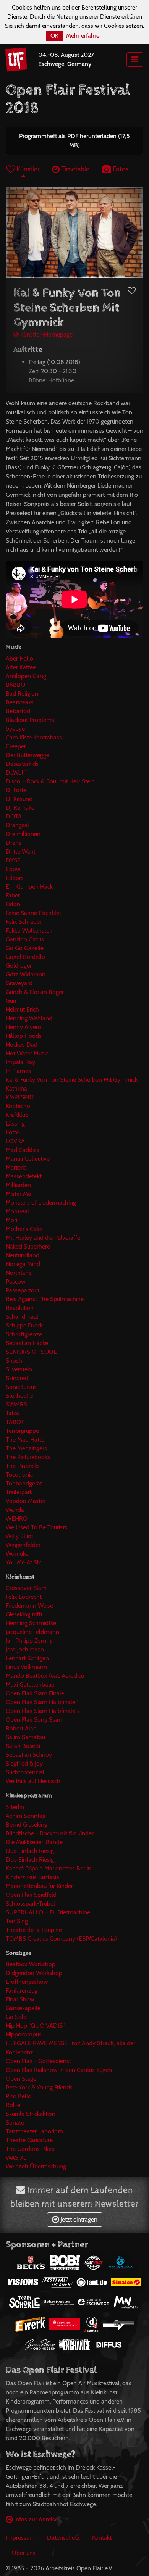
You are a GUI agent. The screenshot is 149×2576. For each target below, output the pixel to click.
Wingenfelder (23, 1545)
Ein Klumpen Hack (29, 887)
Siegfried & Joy (24, 1763)
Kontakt (102, 2538)
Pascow (16, 1282)
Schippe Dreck (24, 1325)
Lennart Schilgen (27, 1658)
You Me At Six (23, 1562)
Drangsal (17, 825)
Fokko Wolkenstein (30, 930)
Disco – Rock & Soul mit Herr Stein (50, 781)
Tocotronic (19, 1475)
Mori (11, 1220)
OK (54, 36)
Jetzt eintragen (78, 2219)
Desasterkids (22, 764)
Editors (15, 878)
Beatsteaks (20, 702)
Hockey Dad (22, 1045)
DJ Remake (20, 808)
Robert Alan (21, 1728)
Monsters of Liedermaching (41, 1203)
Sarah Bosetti (23, 1746)
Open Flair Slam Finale (35, 1693)
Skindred (17, 1378)
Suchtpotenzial (25, 1772)
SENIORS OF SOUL (31, 1352)
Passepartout (23, 1290)
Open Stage (21, 2079)
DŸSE (13, 860)
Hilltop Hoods (24, 1036)
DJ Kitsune (19, 799)
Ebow (13, 869)
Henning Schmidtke (31, 1623)
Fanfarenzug (22, 1990)
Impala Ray (20, 1062)
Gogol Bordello (25, 957)
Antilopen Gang (26, 676)
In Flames (18, 1071)
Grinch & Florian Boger (35, 992)
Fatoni (14, 904)
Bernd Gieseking (27, 1824)
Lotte (12, 1132)
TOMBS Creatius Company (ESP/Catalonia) (61, 1939)
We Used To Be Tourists (36, 1527)
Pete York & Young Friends (39, 2087)
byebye (15, 729)
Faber (13, 895)
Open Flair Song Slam (34, 1720)
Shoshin (16, 1360)
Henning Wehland (29, 1018)
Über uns (24, 2553)
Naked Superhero (28, 1246)
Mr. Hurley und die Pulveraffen (45, 1238)
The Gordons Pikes (30, 2149)
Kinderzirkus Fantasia (32, 1877)
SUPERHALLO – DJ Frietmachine (48, 1912)
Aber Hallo (19, 658)
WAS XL (16, 2158)
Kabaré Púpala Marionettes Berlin (49, 1868)
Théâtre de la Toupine (34, 1930)
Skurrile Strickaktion (31, 2114)
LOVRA (15, 1141)
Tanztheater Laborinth (34, 2131)
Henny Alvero (23, 1027)
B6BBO (15, 685)
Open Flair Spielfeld (31, 1895)
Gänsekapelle (23, 2008)
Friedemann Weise (29, 1605)
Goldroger (19, 966)
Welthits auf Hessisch (33, 1781)
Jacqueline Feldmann (32, 1632)
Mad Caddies (23, 1150)
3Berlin (15, 1807)
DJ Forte (16, 790)
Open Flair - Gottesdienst (38, 2061)
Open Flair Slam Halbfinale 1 (42, 1702)
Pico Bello (19, 2096)
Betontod (18, 711)
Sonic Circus (21, 1387)
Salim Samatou (25, 1737)
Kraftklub (17, 1115)
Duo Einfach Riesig (30, 1851)
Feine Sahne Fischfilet (33, 913)
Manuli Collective (28, 1159)
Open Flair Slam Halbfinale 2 (43, 1711)
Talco (13, 1413)
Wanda (15, 1510)
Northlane (19, 1273)
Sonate (15, 2123)
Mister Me (18, 1194)
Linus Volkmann (26, 1667)
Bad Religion (22, 694)
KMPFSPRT (20, 1097)
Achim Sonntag (26, 1816)
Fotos (120, 169)
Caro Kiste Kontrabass (34, 737)
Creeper (16, 746)
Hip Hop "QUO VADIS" (35, 2026)
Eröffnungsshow (27, 1982)
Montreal (17, 1211)
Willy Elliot (19, 1536)
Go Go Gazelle (25, 948)
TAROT (15, 1422)
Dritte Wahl (20, 851)
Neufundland (23, 1255)
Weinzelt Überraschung (36, 2166)
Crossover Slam (26, 1588)
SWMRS (16, 1404)
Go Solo (16, 2017)
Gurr (11, 1001)
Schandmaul (22, 1317)
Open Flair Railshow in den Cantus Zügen (59, 2070)
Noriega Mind (23, 1264)
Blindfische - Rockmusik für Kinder (50, 1833)
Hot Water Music (27, 1053)
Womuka (17, 1554)
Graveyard (19, 983)
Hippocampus (24, 2034)
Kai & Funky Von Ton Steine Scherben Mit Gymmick (72, 1080)
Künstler (27, 169)
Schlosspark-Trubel (30, 1903)
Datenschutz (63, 2538)
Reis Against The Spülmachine (45, 1299)
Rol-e (13, 2105)
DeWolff (16, 772)
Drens (14, 843)
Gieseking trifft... (26, 1614)
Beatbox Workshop (31, 1964)
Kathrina (16, 1088)
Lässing (15, 1124)
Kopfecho (18, 1106)
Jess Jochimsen (25, 1649)
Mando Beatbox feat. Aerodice (45, 1676)
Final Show (20, 1999)
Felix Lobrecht (24, 1597)
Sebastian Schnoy (29, 1755)
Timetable (74, 169)
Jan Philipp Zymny (29, 1641)
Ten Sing (17, 1921)
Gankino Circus (25, 939)
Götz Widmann (26, 974)
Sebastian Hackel (28, 1343)
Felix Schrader (24, 922)
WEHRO (17, 1518)
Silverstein (19, 1369)
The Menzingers (26, 1448)
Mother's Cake (24, 1229)
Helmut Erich (22, 1009)
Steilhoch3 (19, 1396)
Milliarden (18, 1185)
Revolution (20, 1308)
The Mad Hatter (26, 1439)
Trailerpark (19, 1492)
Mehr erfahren (84, 36)
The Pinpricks (23, 1466)
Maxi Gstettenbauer (31, 1684)
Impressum (20, 2538)
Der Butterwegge (28, 755)
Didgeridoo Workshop (34, 1973)
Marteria (16, 1167)
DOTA (14, 816)
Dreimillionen (23, 834)
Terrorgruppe (22, 1431)
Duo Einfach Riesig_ (32, 1860)
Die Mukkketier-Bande (34, 1842)
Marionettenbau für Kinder (39, 1886)
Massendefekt (24, 1176)
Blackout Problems (30, 720)
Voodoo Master (26, 1501)
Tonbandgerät (24, 1483)
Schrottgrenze (24, 1334)
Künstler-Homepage (46, 334)
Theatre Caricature (29, 2140)
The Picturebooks (28, 1457)
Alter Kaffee (21, 667)
